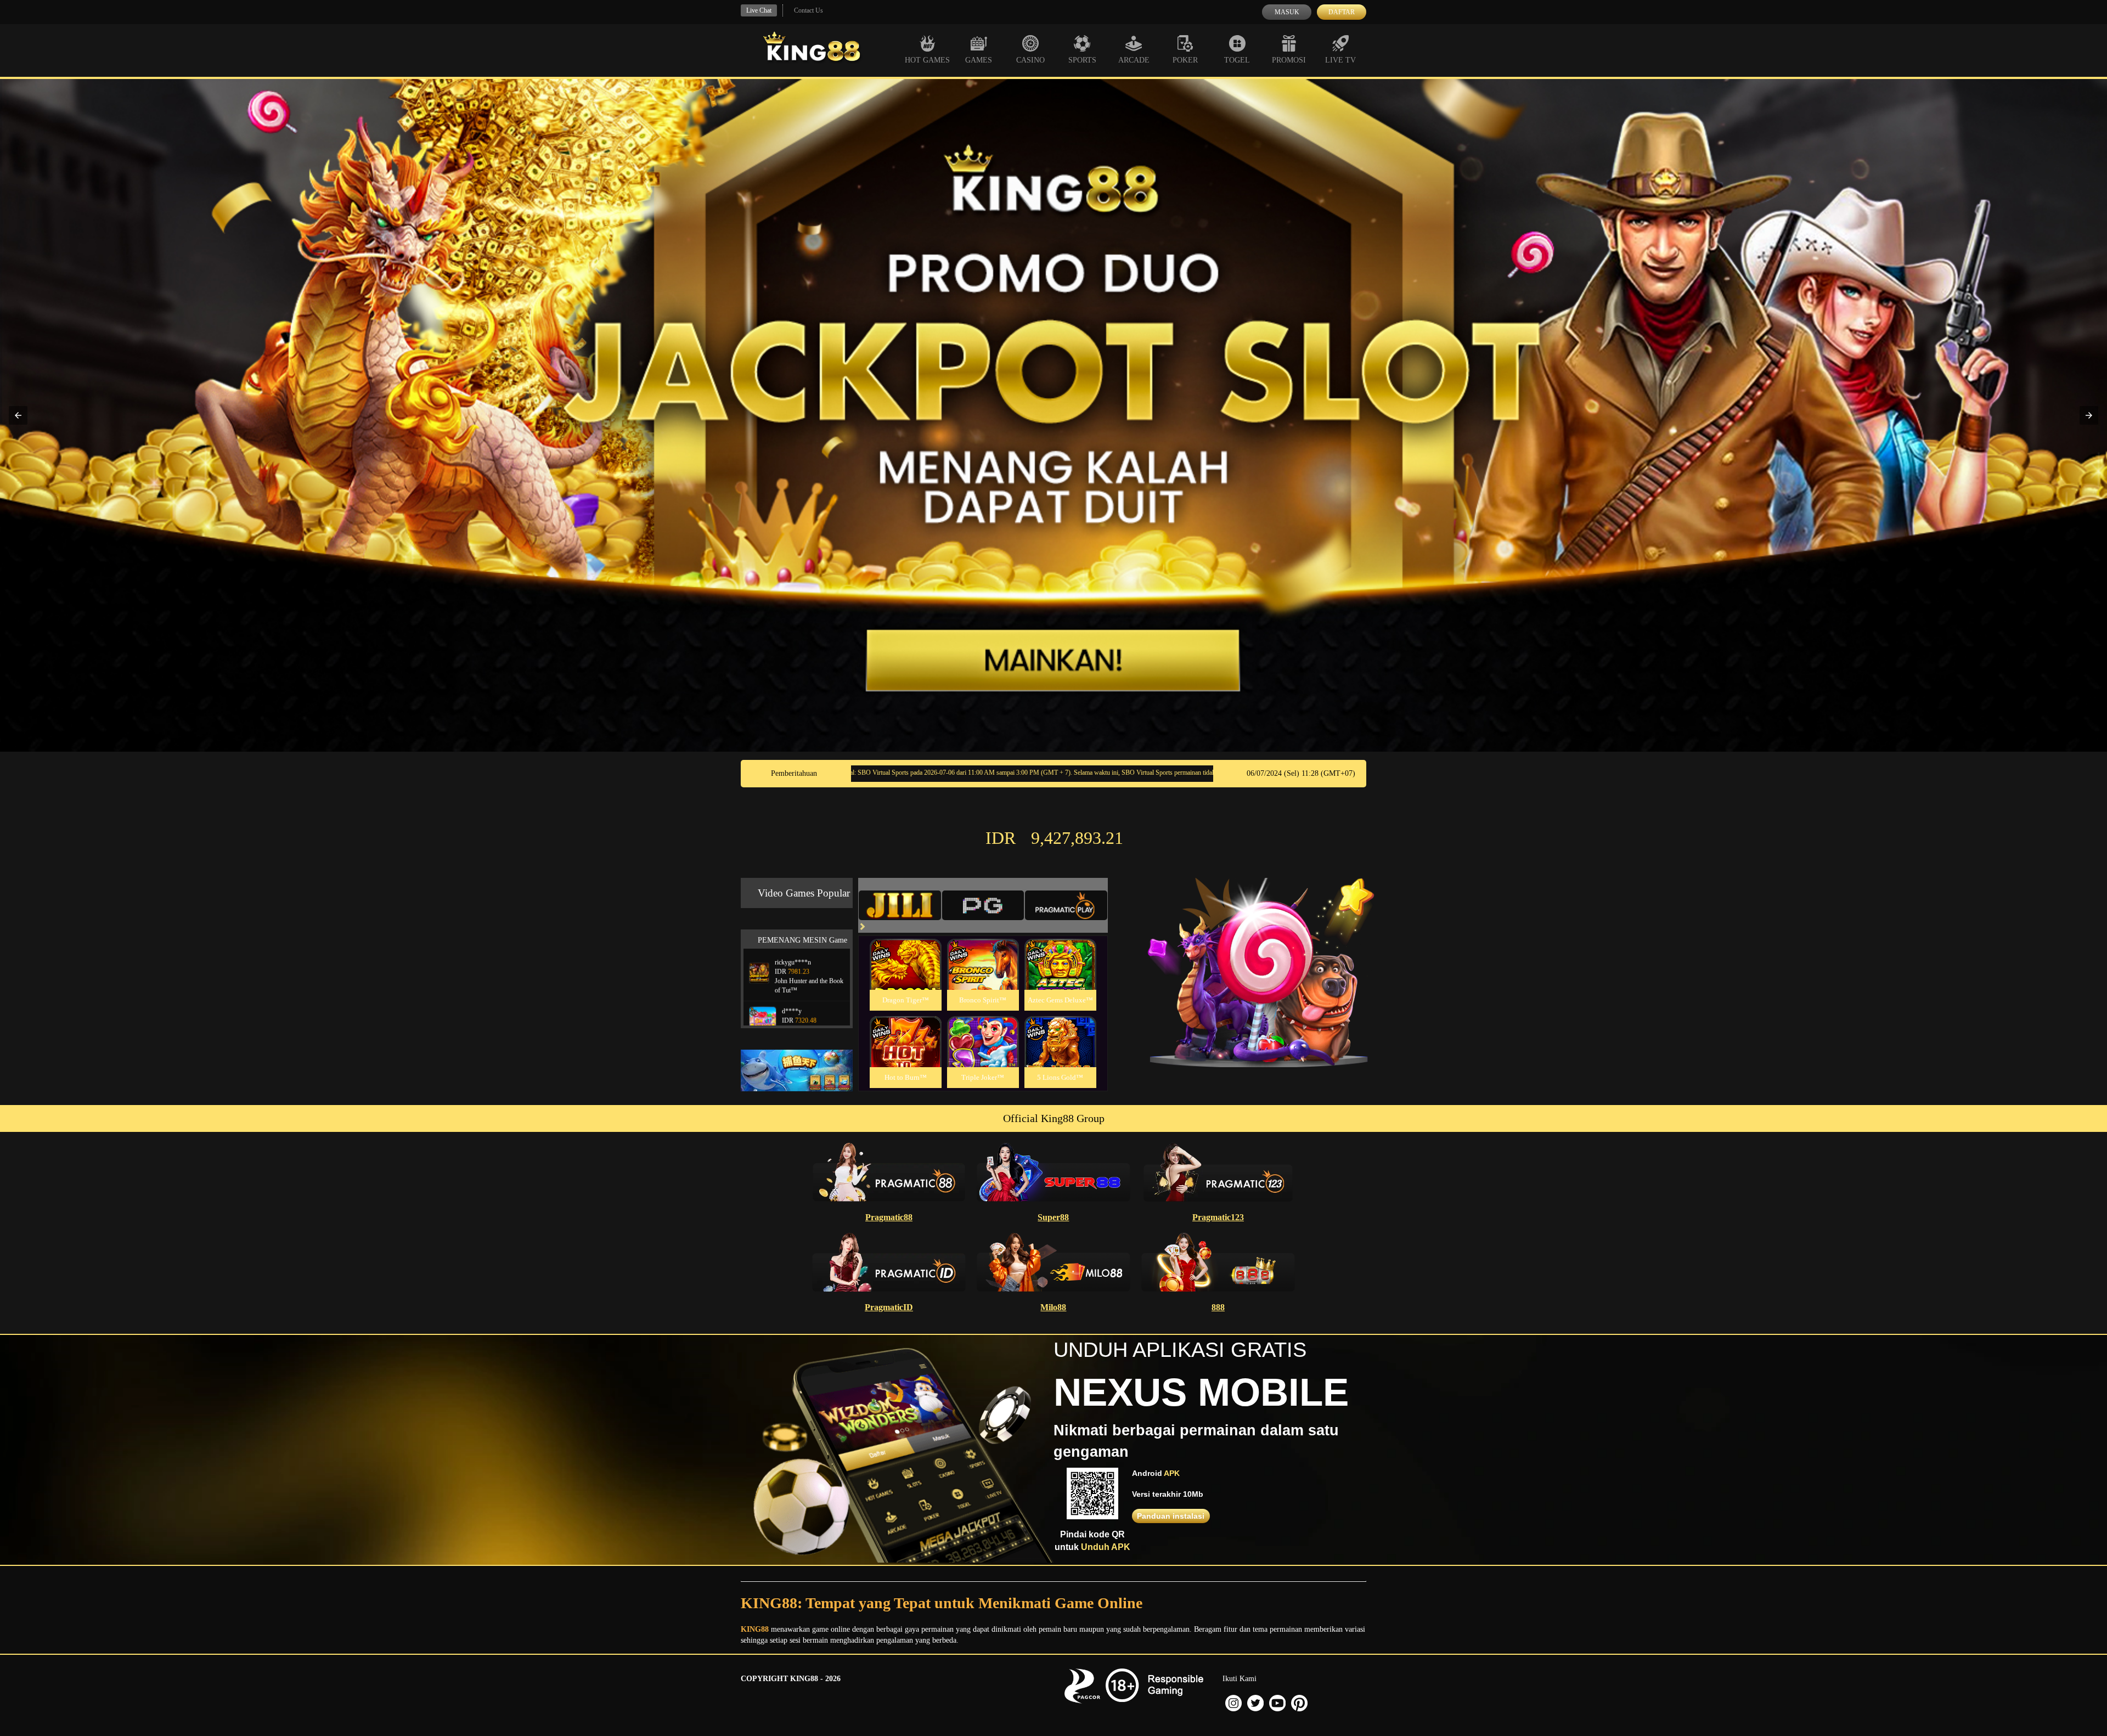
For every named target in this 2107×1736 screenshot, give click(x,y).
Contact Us (809, 10)
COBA (905, 951)
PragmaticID (889, 1307)
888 (1218, 1307)
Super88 (1053, 1217)
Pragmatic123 (1218, 1217)
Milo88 (1053, 1307)
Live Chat (759, 10)
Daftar (1342, 12)
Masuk (1287, 12)
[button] (18, 415)
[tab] (900, 905)
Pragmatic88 (889, 1217)
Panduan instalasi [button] (1171, 1516)
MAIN (906, 976)
